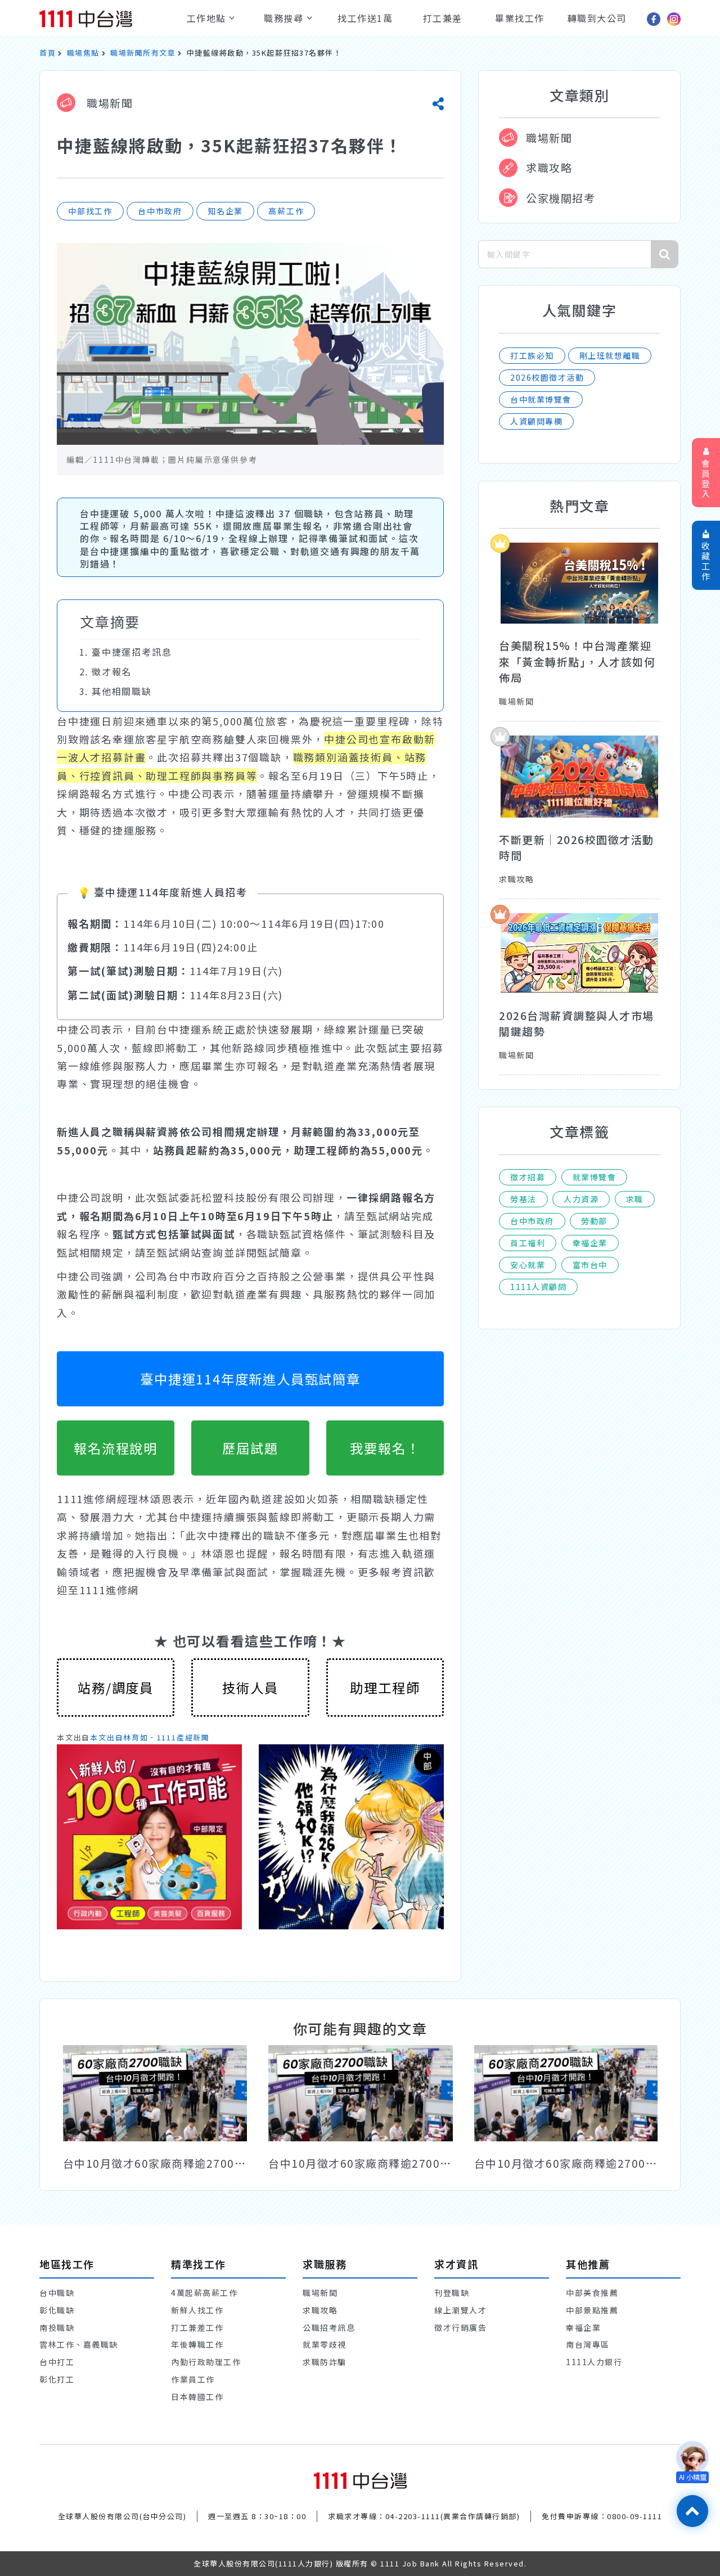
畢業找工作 (520, 18)
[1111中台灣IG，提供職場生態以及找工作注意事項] (674, 19)
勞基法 (523, 1199)
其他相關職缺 (122, 691)
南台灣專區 (588, 2344)
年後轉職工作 (197, 2344)
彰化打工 (57, 2379)
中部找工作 (90, 211)
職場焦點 (83, 53)
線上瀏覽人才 (460, 2310)
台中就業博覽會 (541, 399)
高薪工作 (286, 211)
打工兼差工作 (197, 2327)
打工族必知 (532, 355)
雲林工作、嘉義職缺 (79, 2344)
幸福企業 (590, 1243)
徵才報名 (112, 671)
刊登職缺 (452, 2293)
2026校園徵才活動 (547, 377)
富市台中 (590, 1265)
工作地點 (208, 18)
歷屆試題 (250, 1448)
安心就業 (528, 1265)
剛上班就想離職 (610, 355)
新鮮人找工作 (197, 2310)
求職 (635, 1199)
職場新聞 (108, 103)
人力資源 (581, 1199)
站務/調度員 (116, 1688)
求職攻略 (549, 167)
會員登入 (706, 478)
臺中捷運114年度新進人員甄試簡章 (250, 1379)
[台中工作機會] (360, 2480)
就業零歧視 (325, 2344)
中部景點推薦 (592, 2310)
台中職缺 (57, 2293)
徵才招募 (528, 1177)
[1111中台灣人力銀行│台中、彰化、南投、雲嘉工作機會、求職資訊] (105, 19)
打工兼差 (443, 18)
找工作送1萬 (365, 18)
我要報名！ (385, 1448)
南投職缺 (57, 2327)
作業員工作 (193, 2379)
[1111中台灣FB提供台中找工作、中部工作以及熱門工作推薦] (654, 19)
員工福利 (528, 1243)
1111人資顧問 (538, 1287)
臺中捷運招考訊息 (132, 652)
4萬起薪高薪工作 (204, 2293)
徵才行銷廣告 (460, 2327)
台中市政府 (160, 211)
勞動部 (594, 1221)
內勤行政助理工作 (206, 2362)
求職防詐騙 (325, 2362)
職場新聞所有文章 (143, 53)
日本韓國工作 (197, 2397)
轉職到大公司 (597, 18)
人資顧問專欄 (536, 421)
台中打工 (57, 2362)
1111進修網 (109, 1590)
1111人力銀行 (594, 2362)
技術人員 (250, 1688)
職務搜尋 (285, 18)
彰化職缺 (57, 2310)
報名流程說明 (116, 1448)
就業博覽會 (595, 1177)
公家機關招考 (561, 198)
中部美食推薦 (592, 2293)
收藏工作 (706, 561)
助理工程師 (385, 1688)
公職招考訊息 (329, 2327)
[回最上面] (692, 2511)
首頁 (48, 53)
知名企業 (225, 211)
